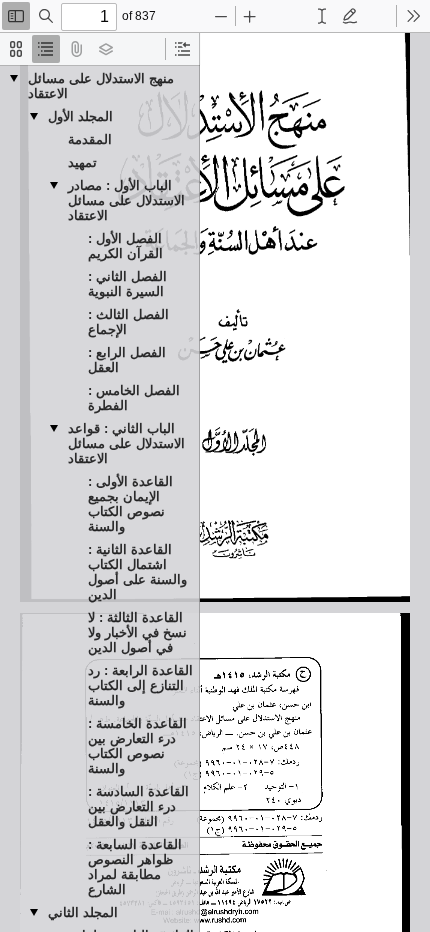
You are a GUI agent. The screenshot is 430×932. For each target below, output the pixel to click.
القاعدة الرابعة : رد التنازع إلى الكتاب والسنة (140, 685)
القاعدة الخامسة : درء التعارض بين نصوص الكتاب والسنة (137, 746)
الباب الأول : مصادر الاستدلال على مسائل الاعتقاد (126, 200)
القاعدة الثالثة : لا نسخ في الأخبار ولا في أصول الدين (137, 632)
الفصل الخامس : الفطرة (134, 398)
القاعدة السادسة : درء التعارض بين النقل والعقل (138, 806)
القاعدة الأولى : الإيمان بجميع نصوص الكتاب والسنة (130, 504)
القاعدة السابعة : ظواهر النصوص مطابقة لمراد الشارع (135, 867)
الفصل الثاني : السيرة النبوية (127, 284)
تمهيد (82, 162)
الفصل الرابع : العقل (127, 360)
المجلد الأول (80, 116)
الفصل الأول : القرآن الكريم (125, 246)
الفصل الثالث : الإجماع (128, 322)
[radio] (16, 49)
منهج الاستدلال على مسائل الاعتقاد (101, 86)
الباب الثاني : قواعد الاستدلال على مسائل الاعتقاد (126, 443)
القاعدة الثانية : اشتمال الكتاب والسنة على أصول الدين (137, 572)
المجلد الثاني (83, 912)
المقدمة (90, 139)
